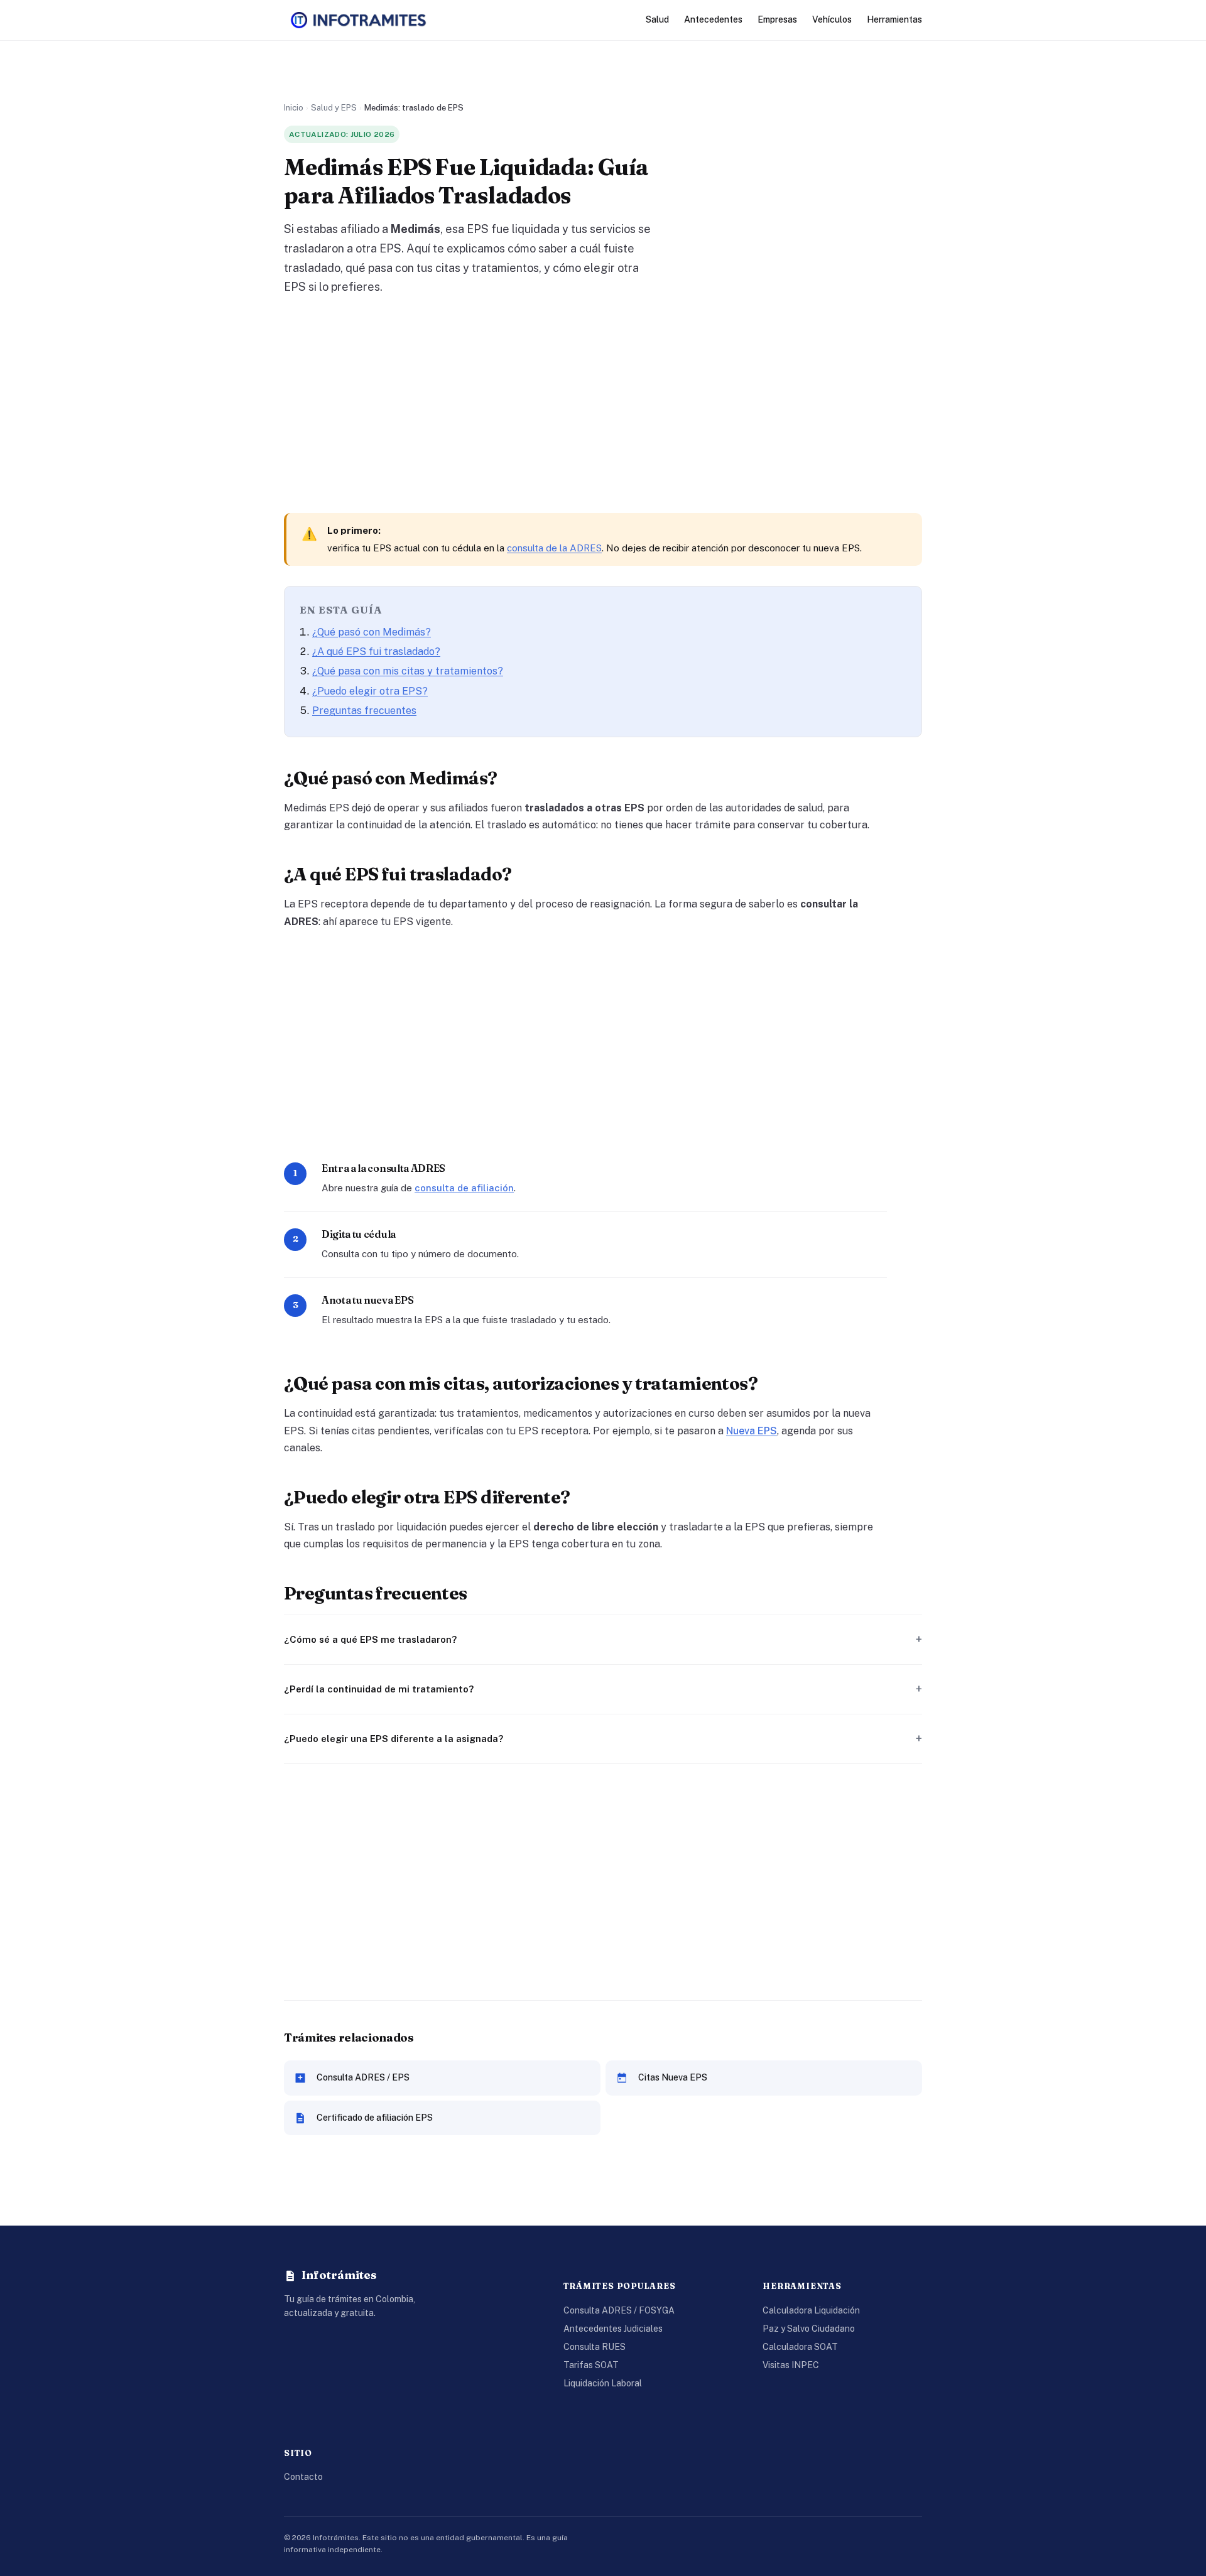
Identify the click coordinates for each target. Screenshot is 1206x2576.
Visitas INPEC (791, 2365)
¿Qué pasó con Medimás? (372, 632)
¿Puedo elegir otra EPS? (370, 691)
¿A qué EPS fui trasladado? (376, 652)
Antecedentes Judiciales (613, 2329)
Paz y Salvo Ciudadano (809, 2329)
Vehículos (832, 19)
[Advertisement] (603, 405)
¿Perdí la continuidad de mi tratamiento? (379, 1689)
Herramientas (894, 19)
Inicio (294, 108)
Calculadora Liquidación (811, 2310)
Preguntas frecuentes (364, 711)
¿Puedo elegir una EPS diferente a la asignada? (394, 1739)
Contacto (303, 2477)
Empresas (777, 19)
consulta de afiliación (464, 1188)
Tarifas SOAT (591, 2365)
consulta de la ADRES (554, 548)
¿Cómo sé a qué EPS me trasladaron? (370, 1639)
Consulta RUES (595, 2347)
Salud (657, 19)
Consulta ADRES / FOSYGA (619, 2310)
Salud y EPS (334, 108)
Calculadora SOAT (800, 2347)
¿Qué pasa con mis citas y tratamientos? (408, 671)
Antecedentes (713, 19)
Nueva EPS (752, 1431)
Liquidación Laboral (603, 2383)
